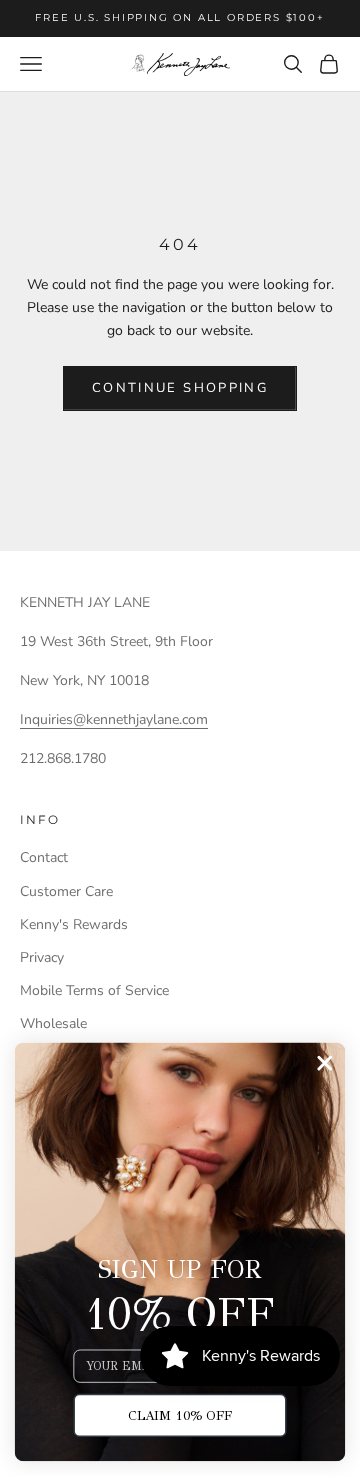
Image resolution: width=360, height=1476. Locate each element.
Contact (44, 857)
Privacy (42, 957)
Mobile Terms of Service (94, 990)
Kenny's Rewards (74, 924)
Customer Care (66, 891)
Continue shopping (180, 388)
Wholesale (53, 1023)
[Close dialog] (324, 1062)
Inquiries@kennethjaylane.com (114, 719)
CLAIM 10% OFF (180, 1415)
